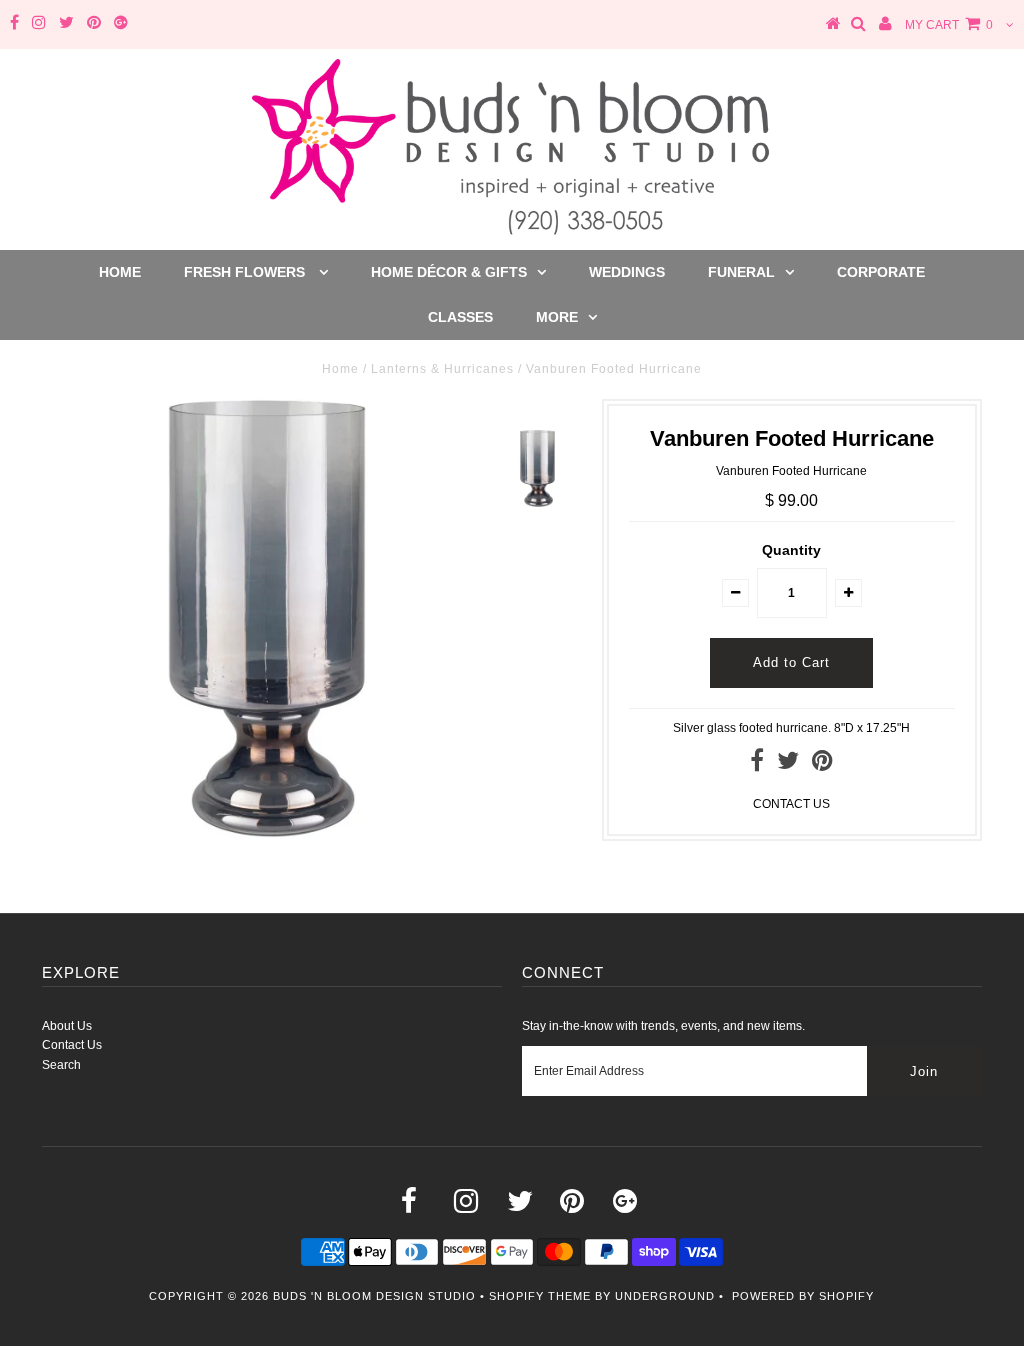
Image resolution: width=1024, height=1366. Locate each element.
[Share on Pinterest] (822, 765)
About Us (67, 1026)
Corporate (881, 272)
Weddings (627, 272)
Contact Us (72, 1045)
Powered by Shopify (803, 1296)
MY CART (949, 25)
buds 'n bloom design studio (374, 1296)
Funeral (741, 272)
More (557, 317)
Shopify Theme (540, 1296)
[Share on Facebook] (757, 765)
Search (61, 1065)
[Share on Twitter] (788, 765)
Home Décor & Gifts (449, 272)
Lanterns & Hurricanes (442, 369)
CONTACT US (791, 804)
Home (120, 272)
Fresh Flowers (246, 272)
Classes (460, 317)
